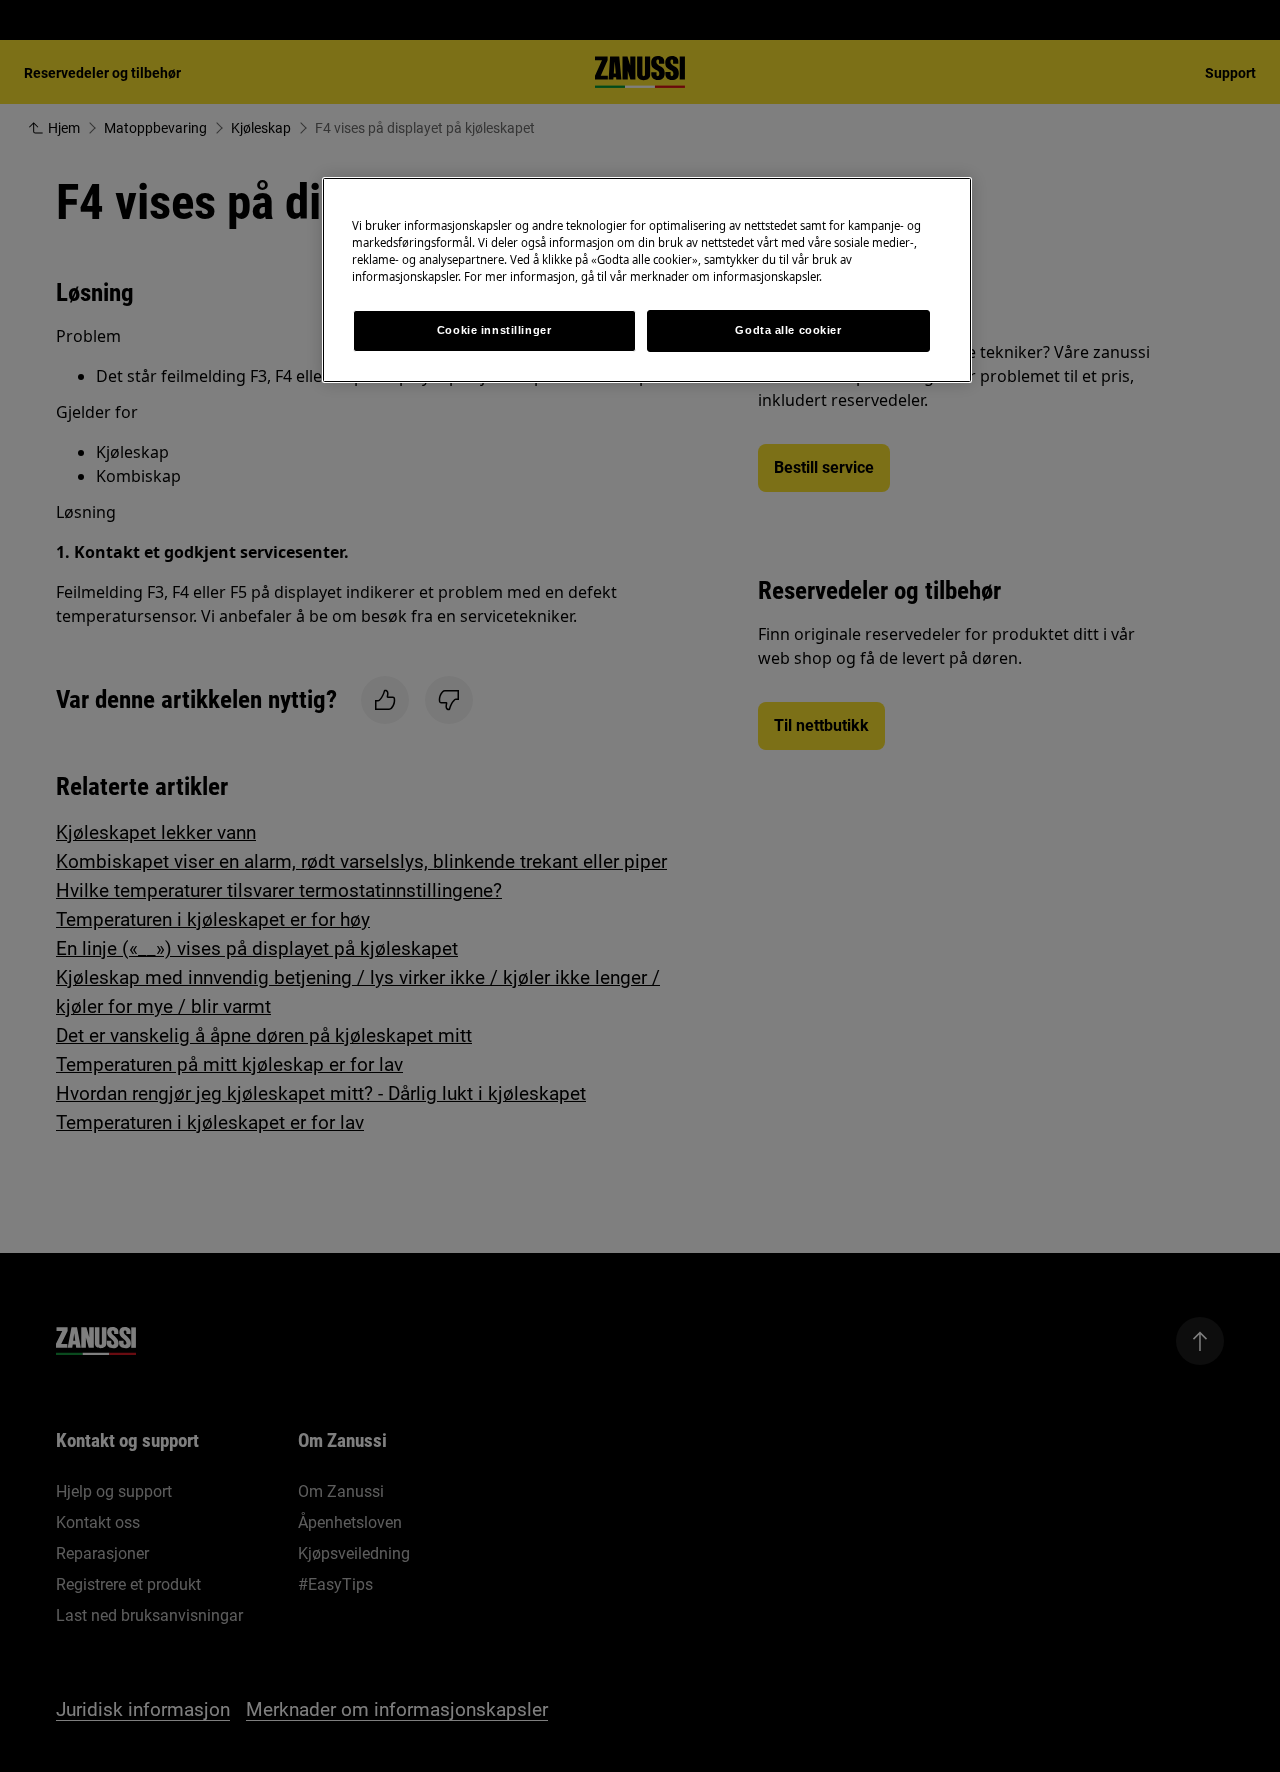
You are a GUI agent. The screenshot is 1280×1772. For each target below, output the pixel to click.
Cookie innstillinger (494, 330)
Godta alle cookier (788, 330)
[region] (647, 280)
